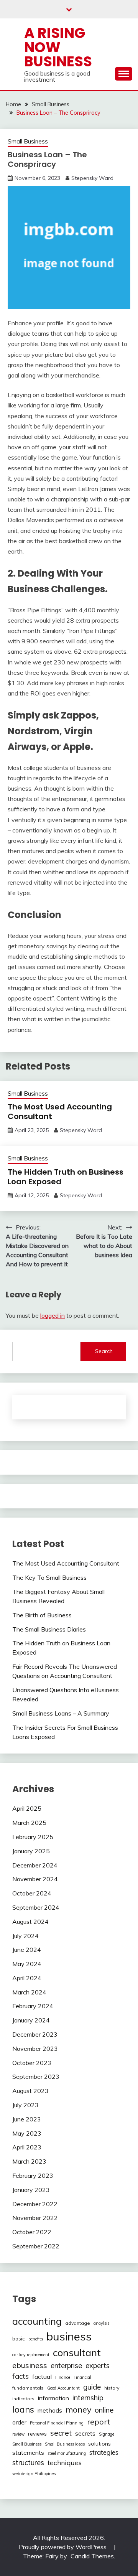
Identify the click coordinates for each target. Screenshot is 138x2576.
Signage (107, 2434)
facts (21, 2376)
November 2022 (35, 2218)
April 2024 (27, 1978)
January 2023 (31, 2190)
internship (88, 2398)
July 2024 (25, 1936)
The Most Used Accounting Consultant (60, 1112)
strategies (104, 2452)
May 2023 (27, 2133)
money (78, 2409)
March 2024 (29, 1992)
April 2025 (27, 1808)
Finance (63, 2377)
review (18, 2434)
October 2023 (32, 2063)
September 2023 (36, 2077)
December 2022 (35, 2204)
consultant (77, 2352)
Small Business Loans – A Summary (61, 1713)
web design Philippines (34, 2474)
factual (42, 2377)
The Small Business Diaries (49, 1629)
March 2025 (29, 1823)
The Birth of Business (42, 1615)
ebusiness (30, 2365)
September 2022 (36, 2246)
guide (92, 2387)
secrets (85, 2433)
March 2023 (29, 2161)
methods (50, 2410)
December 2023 (35, 2034)
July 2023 (25, 2105)
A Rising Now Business (58, 47)
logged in (53, 1315)
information (53, 2398)
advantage (78, 2323)
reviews (37, 2434)
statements (28, 2452)
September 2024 (36, 1907)
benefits (36, 2339)
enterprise (66, 2366)
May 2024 (27, 1964)
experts (98, 2366)
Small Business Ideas (65, 2444)
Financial (82, 2377)
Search (104, 1351)
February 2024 (33, 2006)
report (99, 2422)
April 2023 (27, 2147)
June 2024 (27, 1950)
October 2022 (32, 2232)
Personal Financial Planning (57, 2423)
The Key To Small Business (49, 1577)
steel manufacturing (67, 2453)
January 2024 (31, 2020)
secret (61, 2433)
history (112, 2388)
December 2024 (35, 1865)
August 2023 (30, 2091)
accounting (37, 2321)
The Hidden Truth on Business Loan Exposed (66, 1177)
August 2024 (30, 1922)
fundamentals (28, 2388)
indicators (23, 2399)
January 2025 (31, 1851)
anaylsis (101, 2323)
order (19, 2422)
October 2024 (32, 1893)
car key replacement (31, 2355)
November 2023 (35, 2049)
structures (28, 2463)
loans (23, 2410)
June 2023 (27, 2119)
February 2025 (33, 1837)
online (104, 2410)
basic (19, 2339)
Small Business (28, 141)
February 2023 (33, 2176)
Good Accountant (63, 2388)
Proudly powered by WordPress (63, 2547)
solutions (99, 2444)
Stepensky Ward (92, 178)
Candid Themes (92, 2556)
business (69, 2336)
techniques (65, 2462)
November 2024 (35, 1879)
